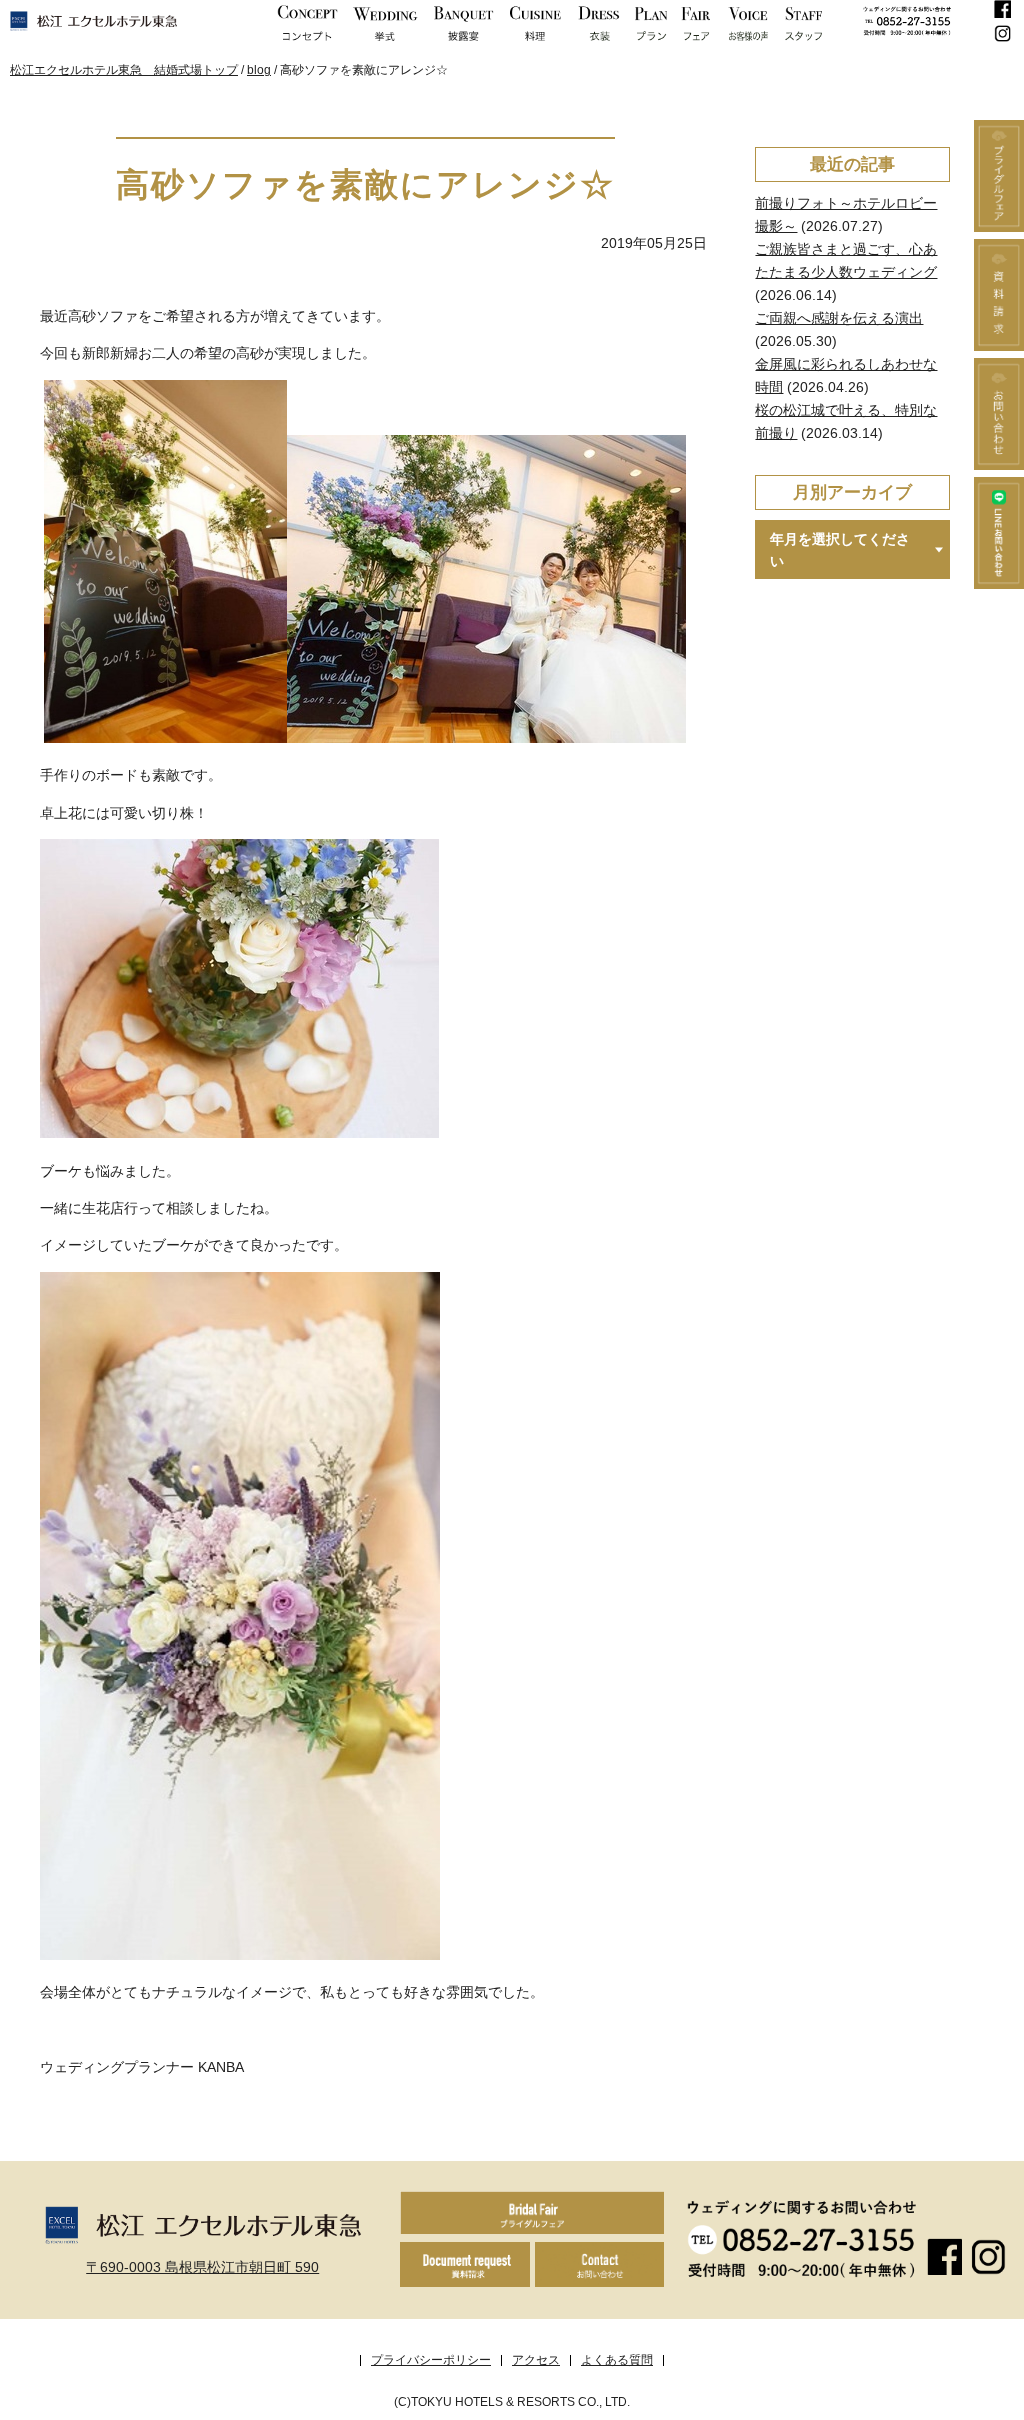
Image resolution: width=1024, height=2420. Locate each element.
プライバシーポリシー (431, 2360)
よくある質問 (617, 2360)
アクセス (536, 2360)
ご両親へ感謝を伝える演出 (839, 318)
